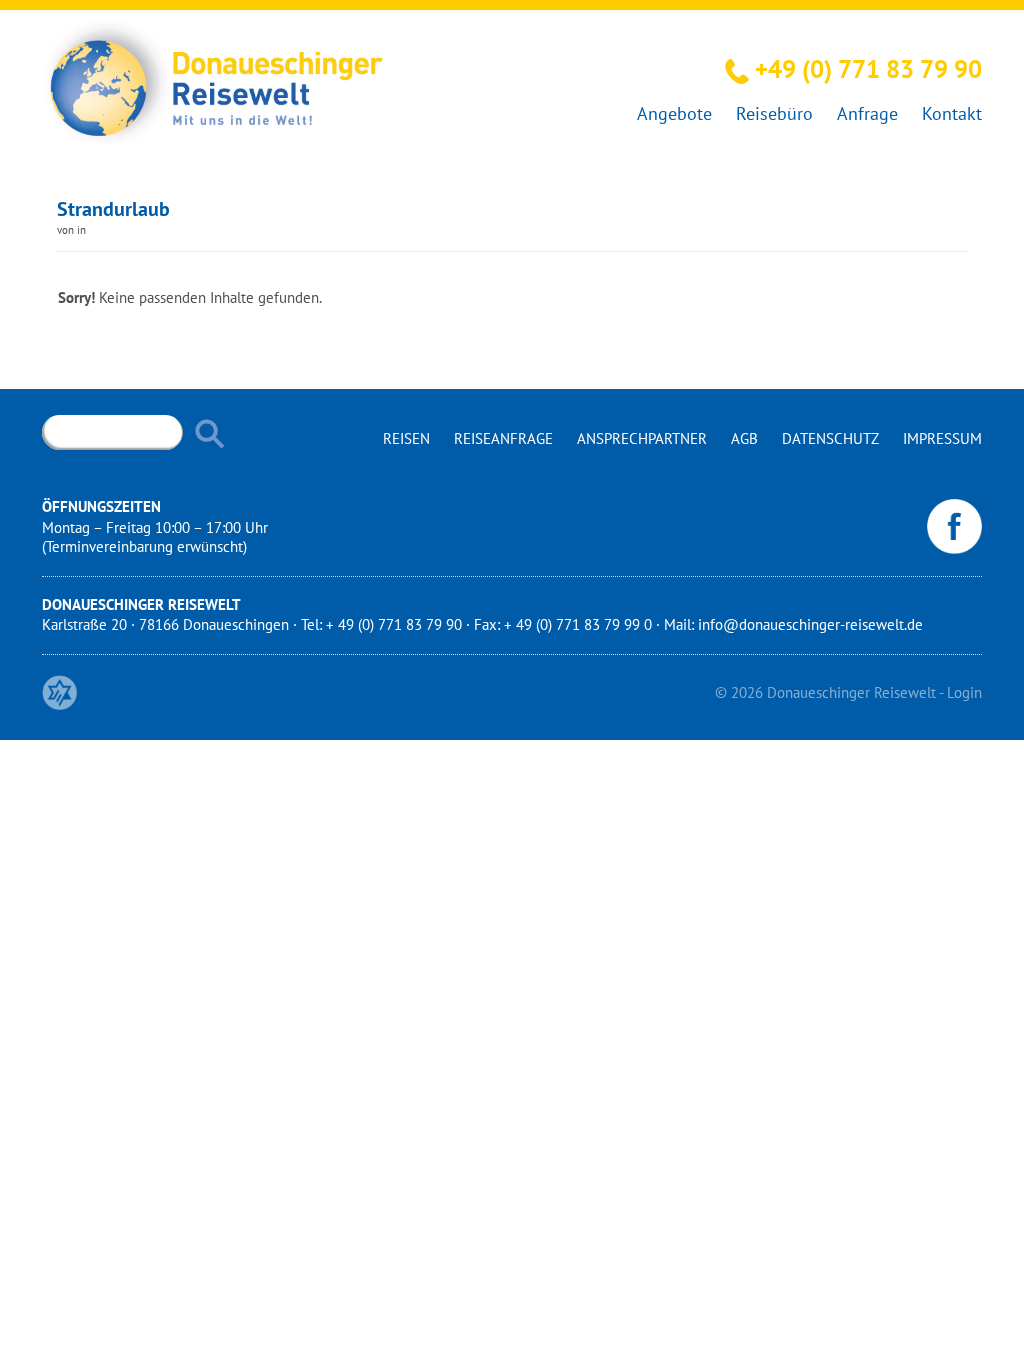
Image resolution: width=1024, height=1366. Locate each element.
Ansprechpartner (642, 438)
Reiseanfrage (503, 438)
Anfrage (867, 113)
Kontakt (952, 113)
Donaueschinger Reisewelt (851, 692)
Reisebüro (774, 113)
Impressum (942, 438)
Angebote (674, 113)
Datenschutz (830, 438)
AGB (744, 438)
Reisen (406, 438)
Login (964, 692)
